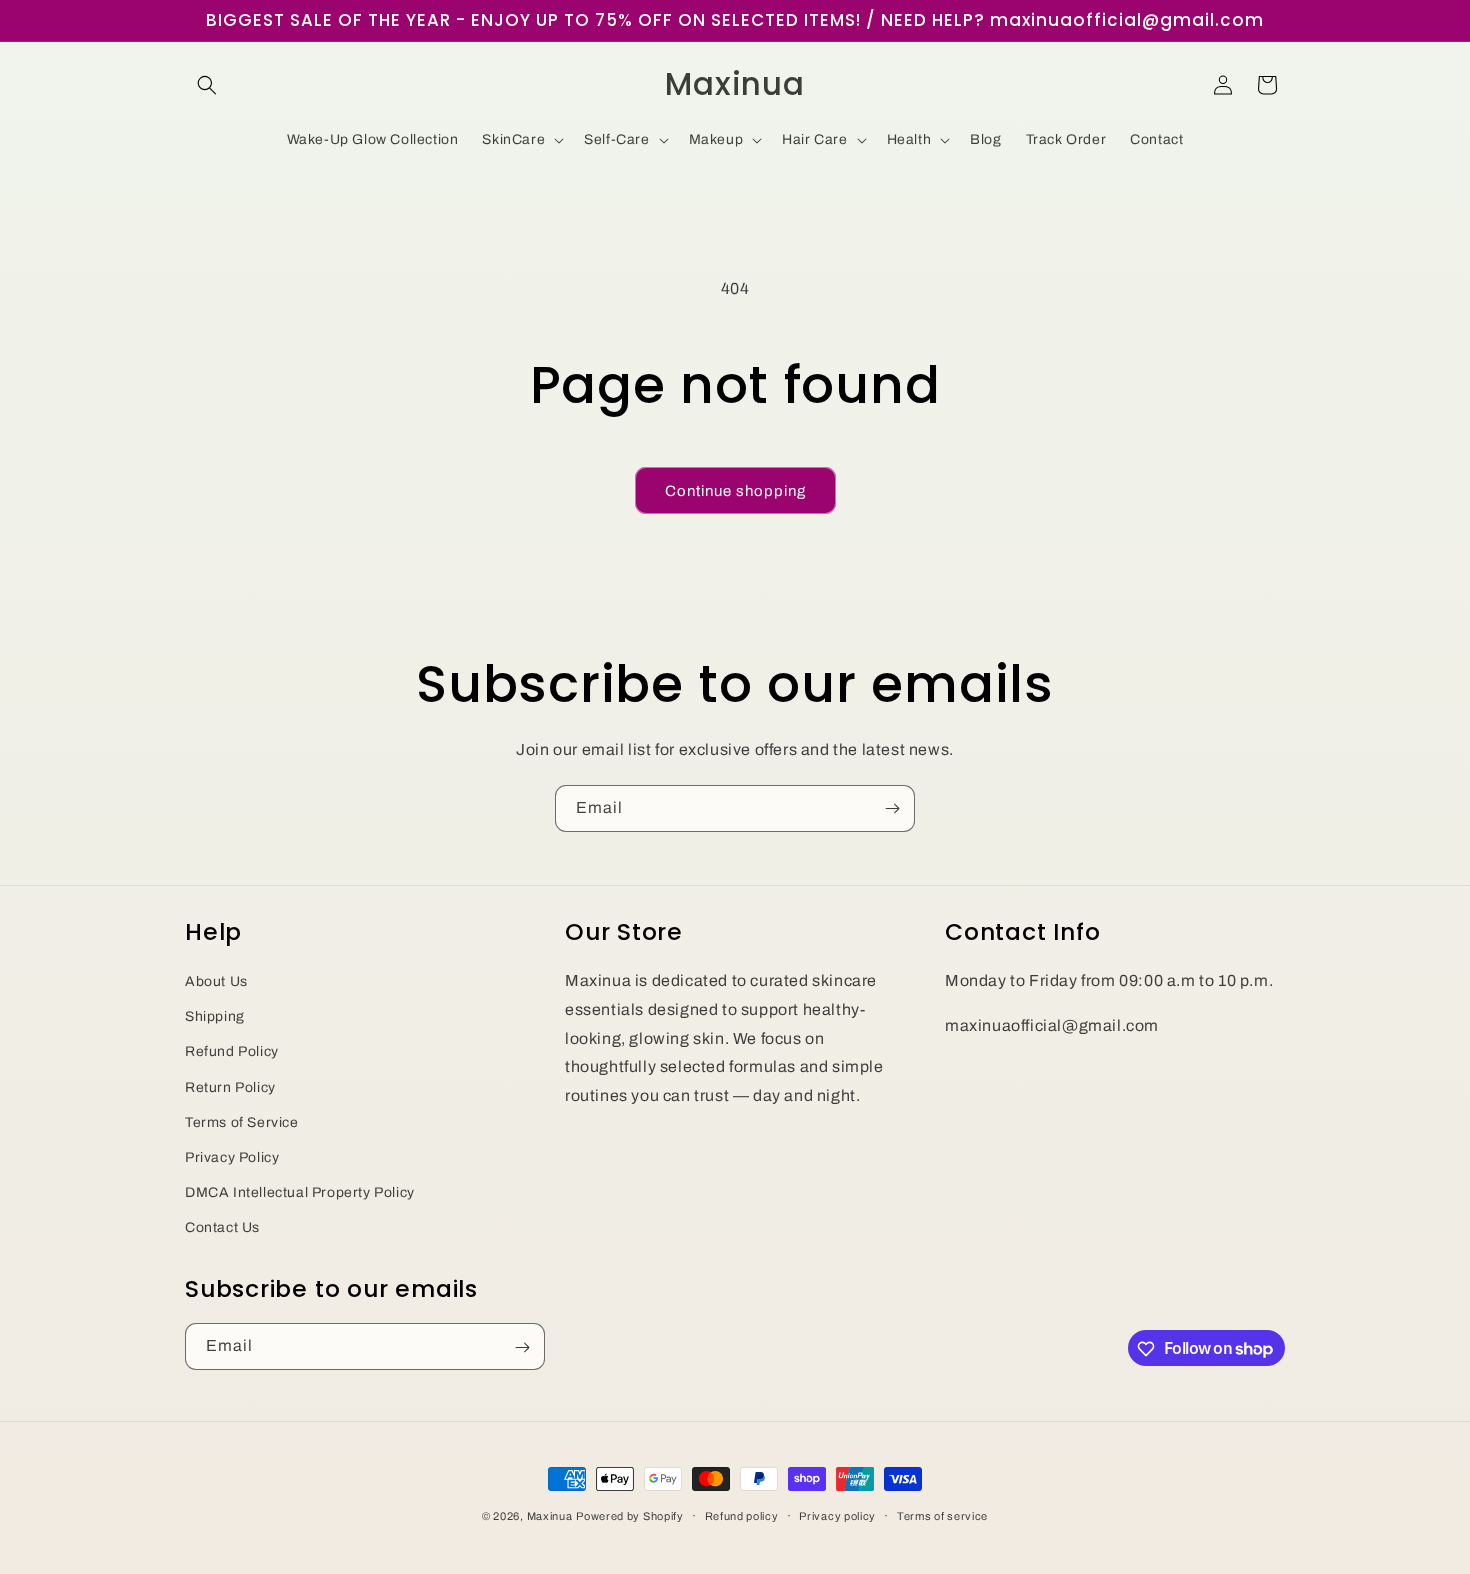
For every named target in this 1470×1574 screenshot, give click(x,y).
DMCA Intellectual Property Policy (300, 1191)
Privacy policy (837, 1515)
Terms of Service (242, 1121)
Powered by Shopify (630, 1516)
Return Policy (230, 1086)
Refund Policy (232, 1051)
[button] (207, 85)
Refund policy (742, 1515)
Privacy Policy (232, 1156)
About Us (216, 980)
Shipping (215, 1016)
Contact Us (222, 1227)
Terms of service (942, 1515)
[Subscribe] (892, 808)
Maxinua (550, 1516)
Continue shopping (735, 491)
